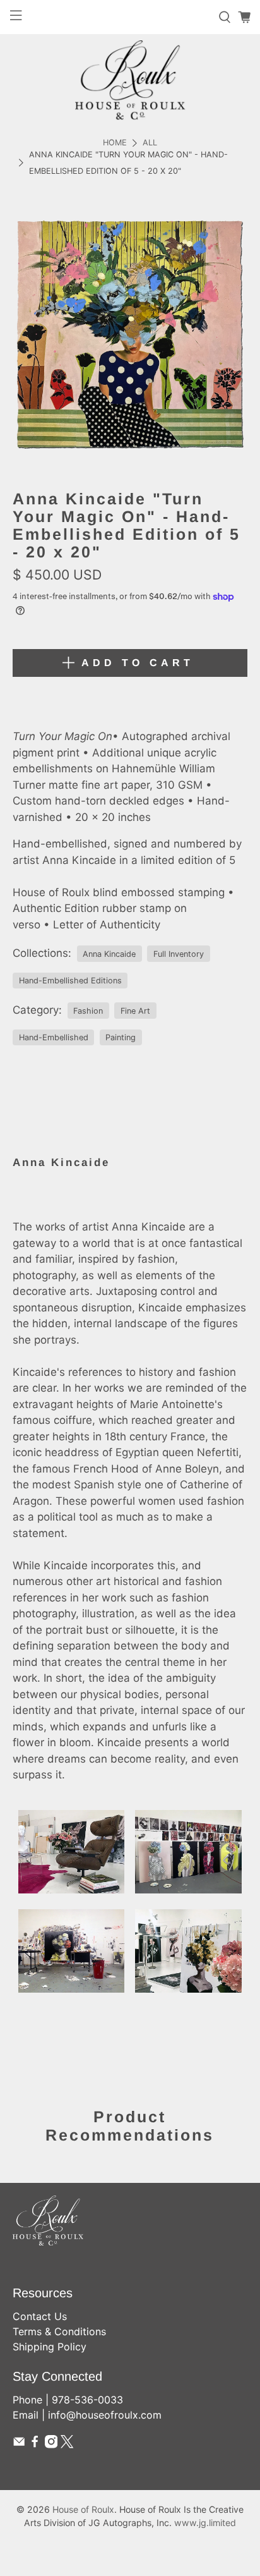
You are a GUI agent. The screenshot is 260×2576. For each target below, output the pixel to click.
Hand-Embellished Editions (70, 981)
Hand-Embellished (54, 1037)
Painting (121, 1037)
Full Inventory (179, 954)
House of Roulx (83, 2509)
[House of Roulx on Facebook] (35, 2445)
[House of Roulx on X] (67, 2445)
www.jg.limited (205, 2523)
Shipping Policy (50, 2347)
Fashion (88, 1011)
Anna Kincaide (109, 954)
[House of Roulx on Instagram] (51, 2445)
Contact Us (40, 2316)
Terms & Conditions (59, 2331)
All (150, 143)
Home (115, 143)
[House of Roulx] (130, 80)
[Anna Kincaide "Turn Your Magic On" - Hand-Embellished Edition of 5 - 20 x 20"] (130, 334)
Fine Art (135, 1011)
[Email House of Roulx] (19, 2445)
